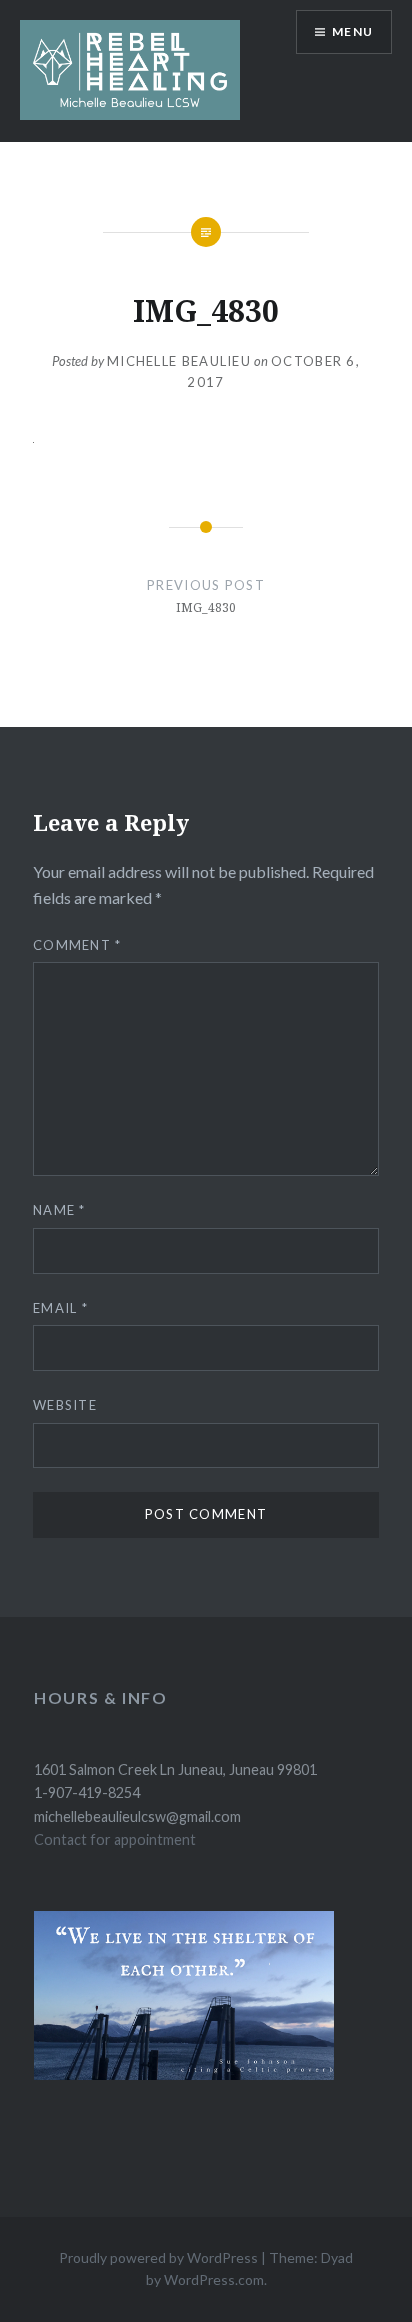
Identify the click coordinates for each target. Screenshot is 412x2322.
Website (65, 1405)
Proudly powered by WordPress (158, 2257)
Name (59, 1210)
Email (60, 1308)
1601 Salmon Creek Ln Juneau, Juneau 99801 (175, 1769)
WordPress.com (214, 2279)
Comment (77, 945)
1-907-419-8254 (87, 1792)
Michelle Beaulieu (179, 361)
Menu (352, 31)
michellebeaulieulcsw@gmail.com (137, 1816)
